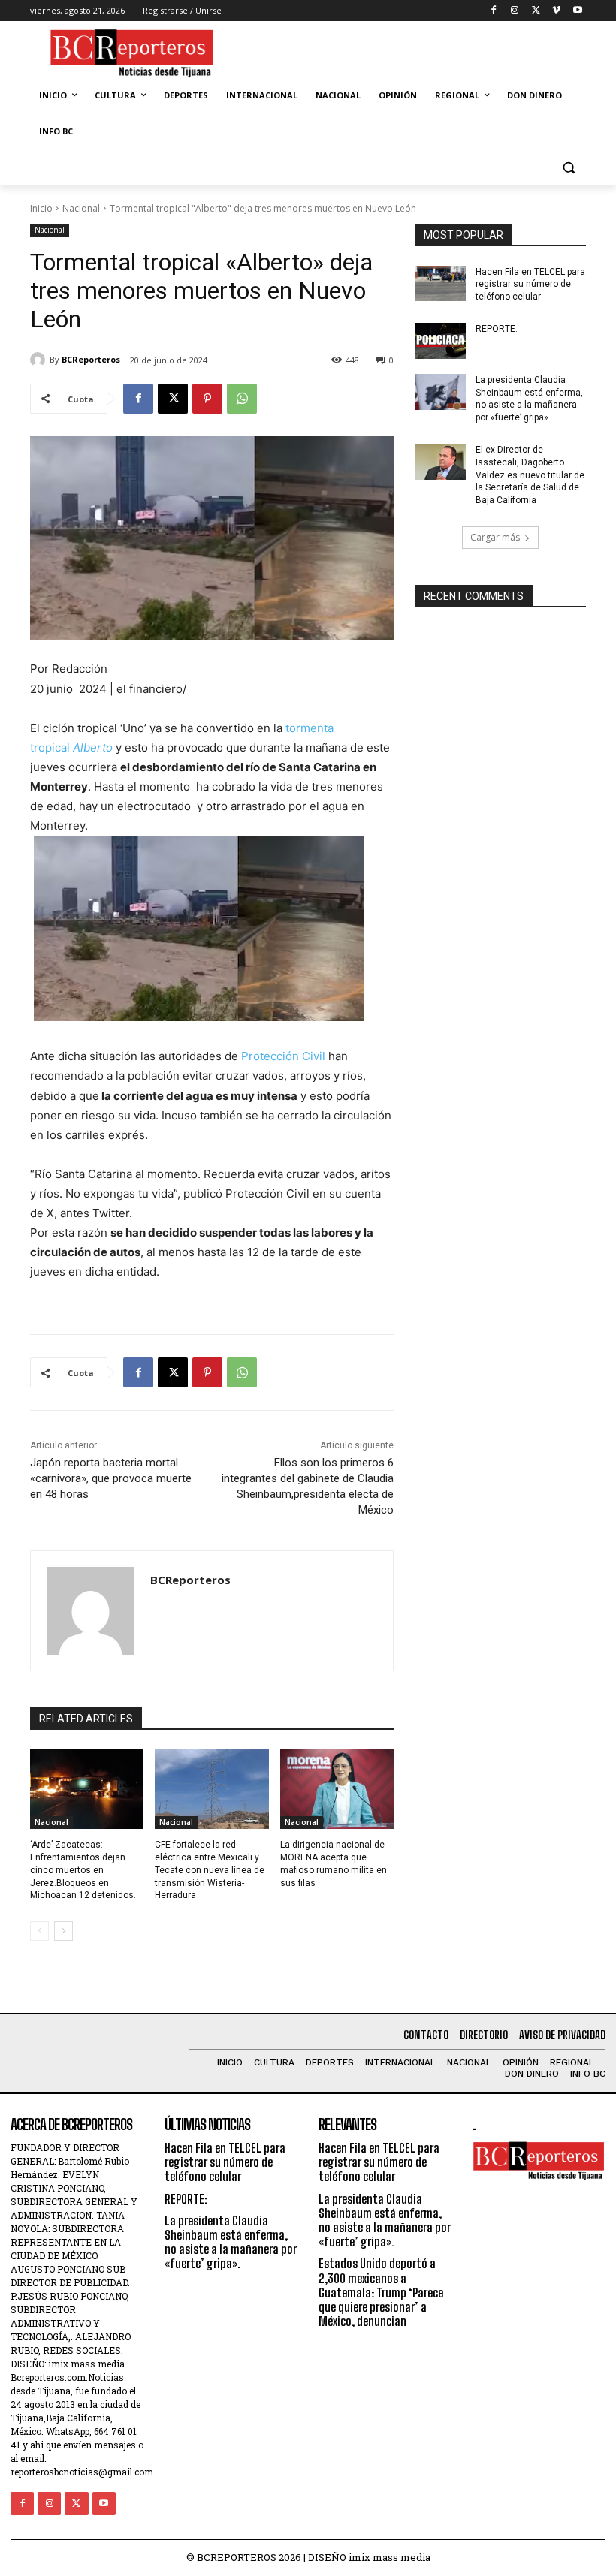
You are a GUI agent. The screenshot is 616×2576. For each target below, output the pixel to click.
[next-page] (63, 1931)
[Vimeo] (556, 11)
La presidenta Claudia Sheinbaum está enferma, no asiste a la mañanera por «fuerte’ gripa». (231, 2242)
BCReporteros (91, 359)
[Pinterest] (207, 399)
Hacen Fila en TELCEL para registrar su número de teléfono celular (530, 285)
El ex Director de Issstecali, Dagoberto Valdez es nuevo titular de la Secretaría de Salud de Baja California (530, 475)
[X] (536, 11)
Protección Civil (283, 1056)
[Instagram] (515, 11)
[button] (568, 168)
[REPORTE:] (440, 341)
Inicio (41, 208)
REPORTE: (497, 329)
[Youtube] (577, 11)
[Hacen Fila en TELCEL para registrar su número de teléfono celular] (440, 284)
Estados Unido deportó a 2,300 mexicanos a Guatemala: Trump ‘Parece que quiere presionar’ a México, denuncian (381, 2292)
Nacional (81, 208)
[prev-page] (39, 1931)
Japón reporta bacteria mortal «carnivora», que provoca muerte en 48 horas (111, 1478)
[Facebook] (494, 11)
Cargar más (495, 537)
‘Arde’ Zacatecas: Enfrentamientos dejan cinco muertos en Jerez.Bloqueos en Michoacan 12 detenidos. (83, 1870)
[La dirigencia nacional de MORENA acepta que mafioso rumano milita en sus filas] (337, 1789)
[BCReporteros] (40, 360)
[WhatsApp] (242, 399)
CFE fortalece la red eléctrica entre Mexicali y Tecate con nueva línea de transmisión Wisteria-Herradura (210, 1870)
